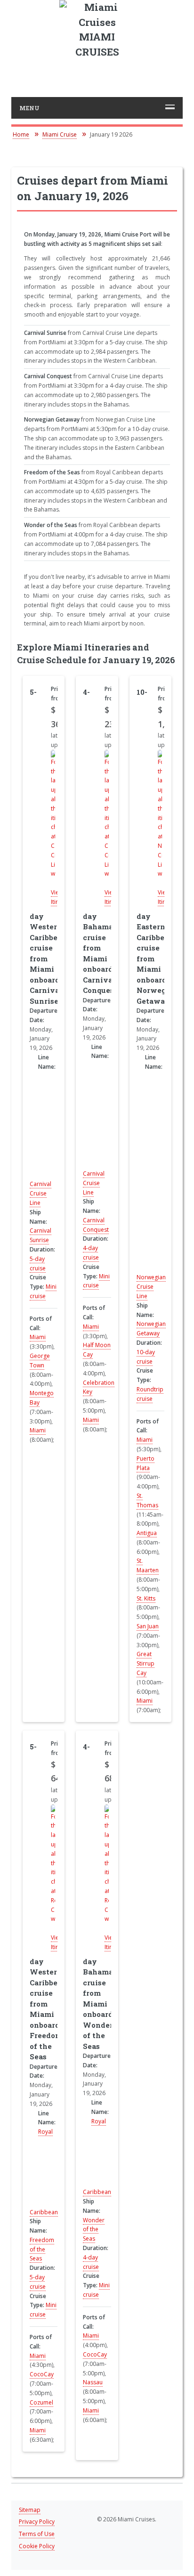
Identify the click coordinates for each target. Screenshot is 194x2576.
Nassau (93, 2382)
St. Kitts (146, 1598)
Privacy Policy (37, 2522)
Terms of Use (37, 2534)
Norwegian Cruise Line (151, 1287)
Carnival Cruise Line (40, 1193)
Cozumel (41, 2402)
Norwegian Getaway (151, 1329)
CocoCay (42, 2374)
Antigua (147, 1533)
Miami (38, 1337)
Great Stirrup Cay (145, 1663)
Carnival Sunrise (40, 1235)
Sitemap (30, 2510)
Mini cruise (43, 1291)
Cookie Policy (37, 2546)
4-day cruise (91, 1253)
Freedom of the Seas (42, 2249)
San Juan (148, 1626)
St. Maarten (148, 1565)
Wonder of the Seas (94, 2230)
